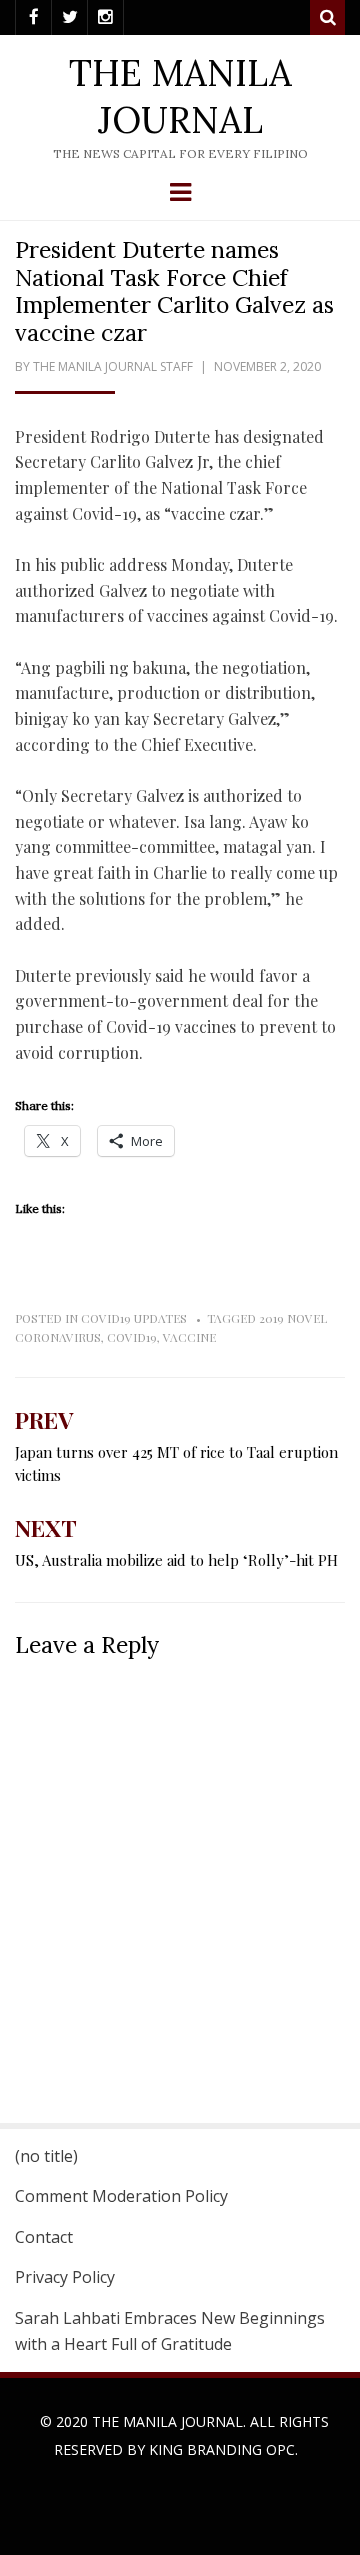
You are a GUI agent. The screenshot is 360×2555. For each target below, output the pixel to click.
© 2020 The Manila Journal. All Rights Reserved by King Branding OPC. (184, 2435)
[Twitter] (69, 17)
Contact (44, 2237)
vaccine (189, 1337)
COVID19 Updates (134, 1318)
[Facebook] (33, 17)
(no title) (46, 2156)
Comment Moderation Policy (121, 2196)
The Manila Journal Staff (113, 366)
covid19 (132, 1337)
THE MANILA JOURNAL (180, 96)
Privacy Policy (65, 2277)
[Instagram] (105, 17)
